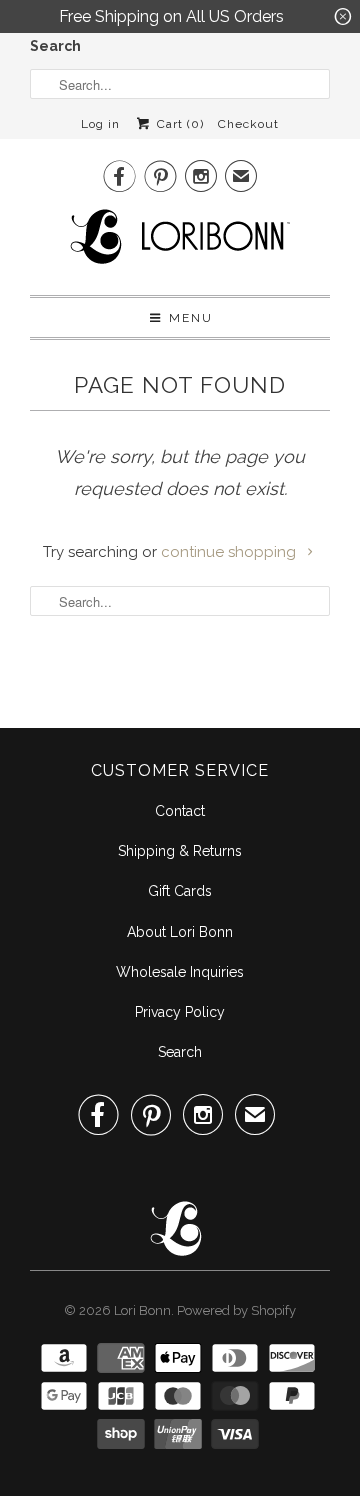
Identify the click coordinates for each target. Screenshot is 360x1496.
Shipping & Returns (180, 851)
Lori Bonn (142, 1310)
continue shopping (230, 552)
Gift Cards (180, 891)
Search (55, 46)
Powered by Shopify (236, 1310)
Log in (100, 124)
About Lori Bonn (180, 932)
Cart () (178, 124)
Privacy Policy (180, 1012)
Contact (180, 811)
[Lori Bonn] (180, 243)
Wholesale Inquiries (180, 972)
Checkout (248, 124)
